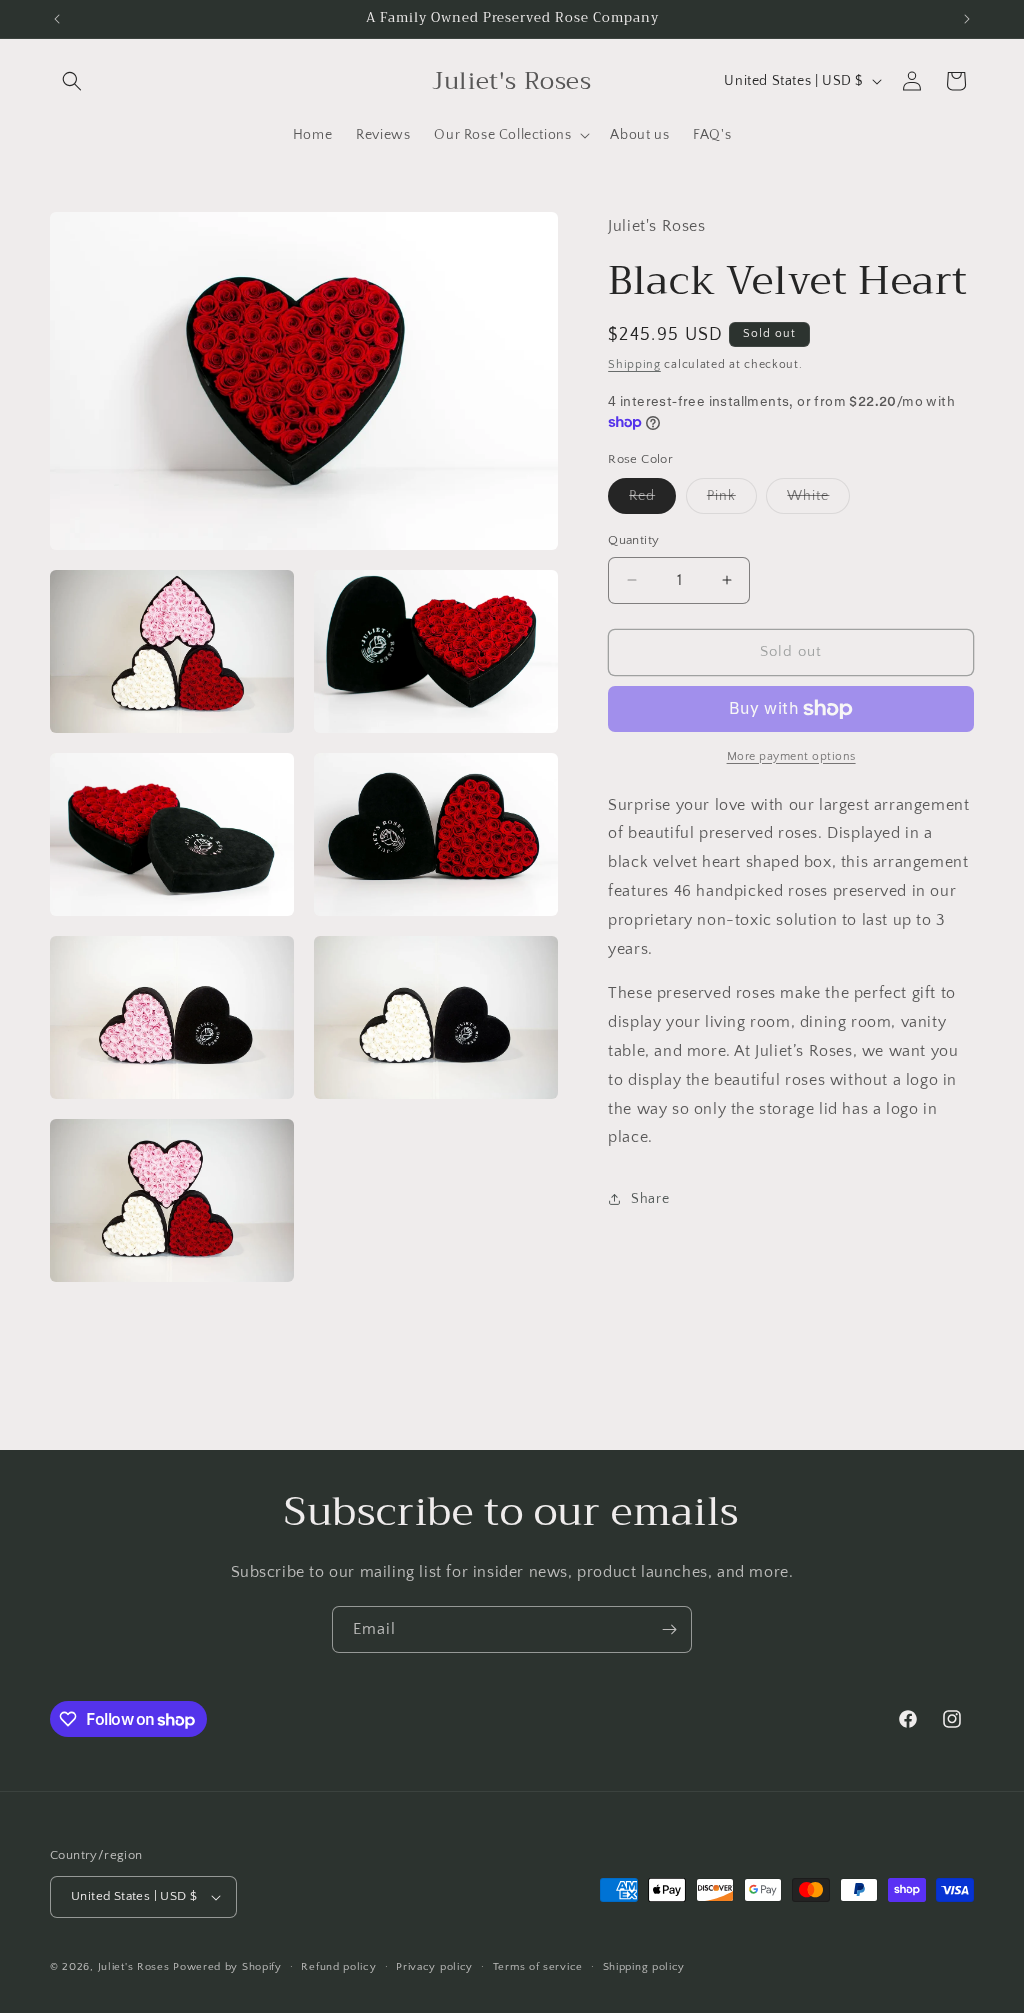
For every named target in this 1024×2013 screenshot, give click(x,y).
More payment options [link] (791, 756)
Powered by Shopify (227, 1967)
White (818, 500)
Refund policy (338, 1967)
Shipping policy (644, 1967)
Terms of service (538, 1967)
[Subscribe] (669, 1629)
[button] (72, 81)
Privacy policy (434, 1967)
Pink (732, 500)
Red (652, 500)
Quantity (633, 540)
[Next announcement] (967, 19)
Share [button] (650, 1199)
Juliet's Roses (134, 1967)
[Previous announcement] (57, 19)
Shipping (634, 364)
